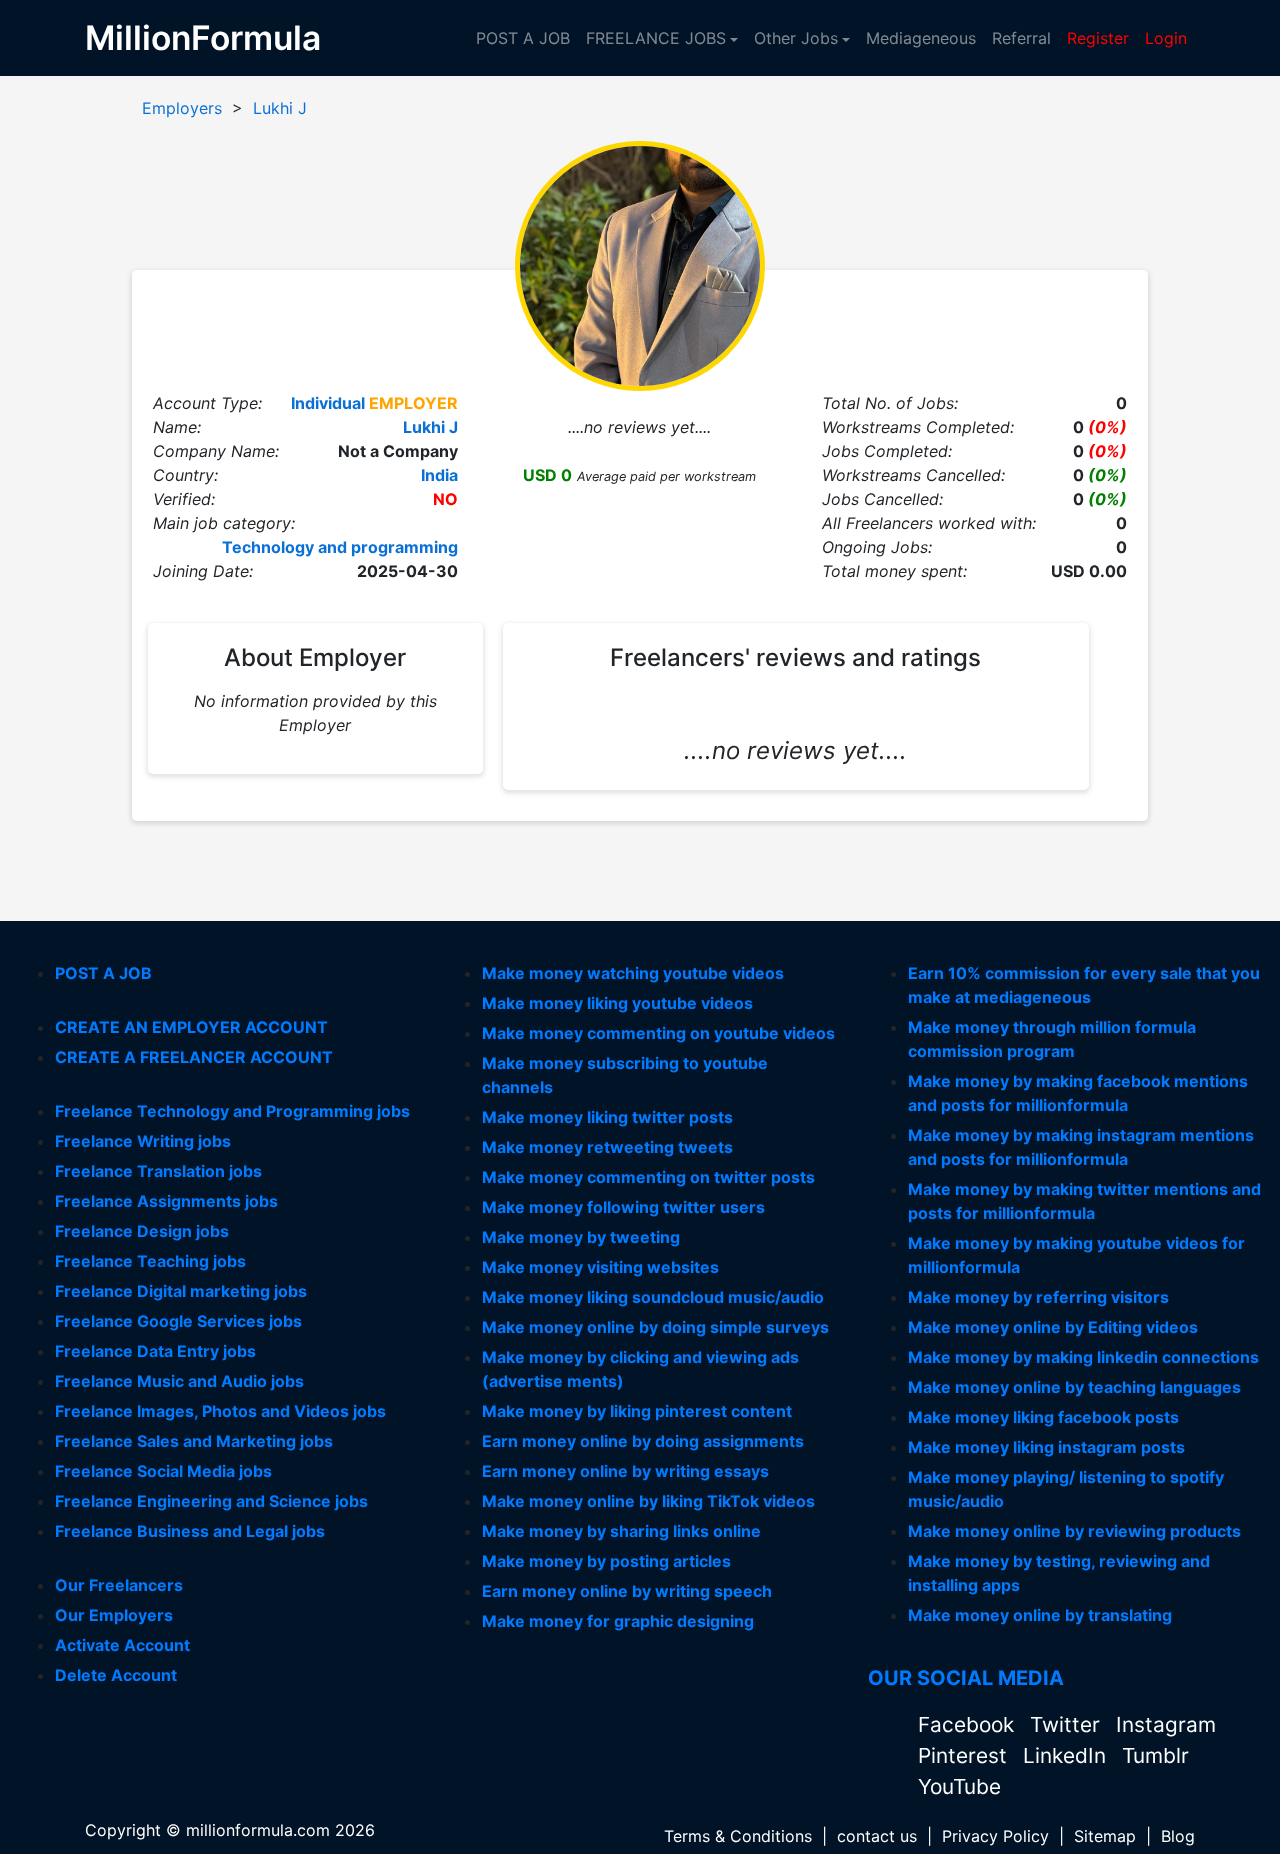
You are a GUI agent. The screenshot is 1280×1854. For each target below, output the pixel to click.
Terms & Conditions (738, 1836)
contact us (877, 1836)
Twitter (1068, 1724)
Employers (182, 108)
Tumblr (1155, 1755)
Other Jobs (796, 38)
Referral (1021, 38)
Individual (328, 403)
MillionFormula (203, 37)
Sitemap (1105, 1836)
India (439, 475)
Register (1098, 38)
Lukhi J (280, 108)
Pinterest (965, 1755)
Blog (1178, 1836)
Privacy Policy (995, 1836)
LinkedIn (1067, 1755)
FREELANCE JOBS (656, 38)
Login (1166, 38)
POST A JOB (523, 38)
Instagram (1166, 1724)
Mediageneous (921, 38)
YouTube (959, 1786)
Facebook (969, 1724)
